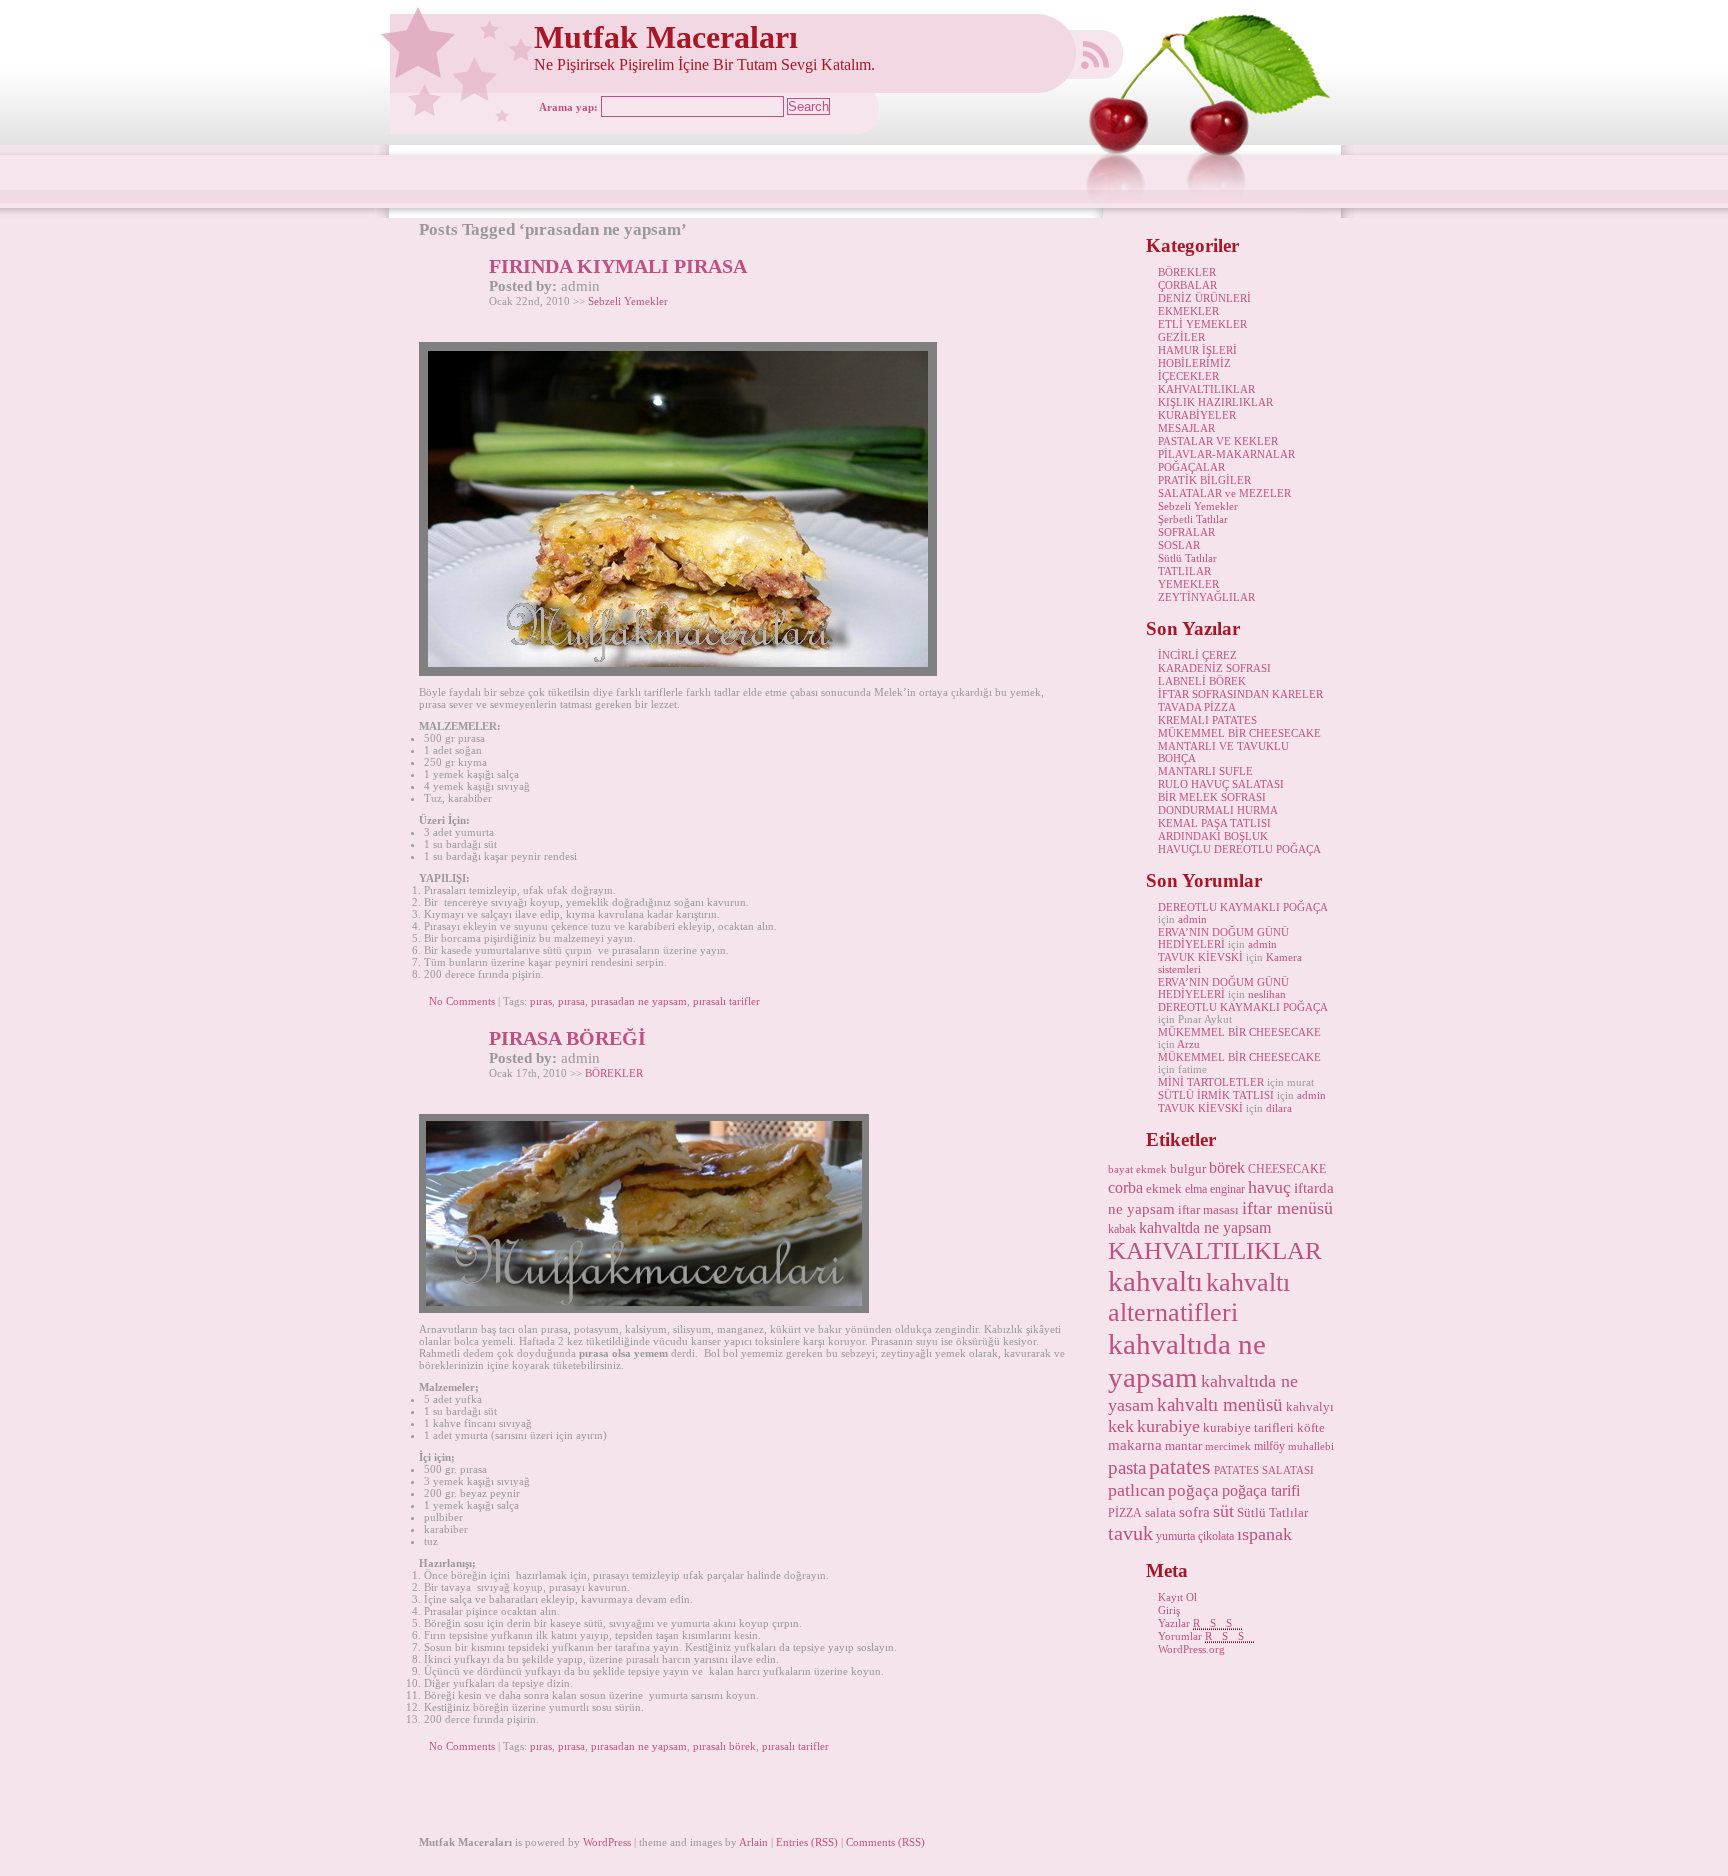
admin (1192, 919)
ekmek (1164, 1188)
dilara (1279, 1108)
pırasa (571, 1001)
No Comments (462, 1001)
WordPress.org (1191, 1649)
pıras (541, 1001)
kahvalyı (1310, 1406)
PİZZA (1125, 1513)
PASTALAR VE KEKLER (1218, 441)
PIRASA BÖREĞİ (567, 1038)
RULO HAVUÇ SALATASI (1221, 784)
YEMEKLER (1188, 584)
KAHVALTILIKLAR (1206, 389)
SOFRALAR (1186, 532)
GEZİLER (1181, 337)
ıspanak (1264, 1534)
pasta (1127, 1467)
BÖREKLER (614, 1073)
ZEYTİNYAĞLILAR (1206, 597)
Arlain (753, 1842)
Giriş (1169, 1610)
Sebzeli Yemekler (628, 301)
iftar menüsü (1287, 1208)
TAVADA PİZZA (1197, 707)
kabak (1122, 1229)
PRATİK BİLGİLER (1204, 480)
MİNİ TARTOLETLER (1211, 1082)
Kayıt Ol (1177, 1597)
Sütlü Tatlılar (1187, 558)
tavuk (1130, 1533)
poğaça (1193, 1490)
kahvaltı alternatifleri (1199, 1297)
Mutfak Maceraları (666, 37)
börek (1227, 1167)
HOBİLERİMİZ (1194, 363)
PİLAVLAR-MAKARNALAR (1226, 454)
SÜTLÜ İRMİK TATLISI (1216, 1095)
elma (1196, 1189)
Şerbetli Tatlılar (1193, 519)
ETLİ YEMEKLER (1202, 324)
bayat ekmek (1137, 1169)
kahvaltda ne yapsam (1205, 1227)
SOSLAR (1179, 545)
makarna (1135, 1445)
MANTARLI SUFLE (1205, 771)
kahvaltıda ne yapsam (1187, 1360)
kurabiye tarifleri (1248, 1427)
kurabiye (1168, 1426)
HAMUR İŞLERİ (1197, 350)
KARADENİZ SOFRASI (1214, 668)
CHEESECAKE (1287, 1169)
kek (1121, 1426)
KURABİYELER (1197, 415)
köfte (1311, 1427)
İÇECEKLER (1188, 376)
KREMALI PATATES (1207, 720)
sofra (1194, 1512)
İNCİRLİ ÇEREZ (1197, 655)
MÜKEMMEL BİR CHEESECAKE (1239, 733)
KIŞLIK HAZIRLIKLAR (1215, 402)
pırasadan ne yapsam (639, 1001)
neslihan (1267, 994)
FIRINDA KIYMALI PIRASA (618, 266)
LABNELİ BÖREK (1202, 681)
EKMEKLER (1188, 311)
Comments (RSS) (885, 1842)
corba (1125, 1187)
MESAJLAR (1186, 428)
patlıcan (1136, 1490)
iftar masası (1208, 1209)
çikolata (1216, 1536)
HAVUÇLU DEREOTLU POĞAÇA (1239, 849)
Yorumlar (1206, 1636)
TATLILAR (1184, 571)
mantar (1183, 1445)
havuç (1269, 1187)
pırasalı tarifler (726, 1001)
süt (1223, 1511)
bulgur (1188, 1168)
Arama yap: (568, 107)
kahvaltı (1155, 1281)
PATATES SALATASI (1264, 1470)
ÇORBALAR (1187, 285)
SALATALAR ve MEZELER (1224, 493)
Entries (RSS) (807, 1842)
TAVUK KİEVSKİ (1200, 957)
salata (1160, 1512)
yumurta (1175, 1536)
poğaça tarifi (1261, 1490)
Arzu (1188, 1044)
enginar (1227, 1189)
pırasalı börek (724, 1746)
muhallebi (1311, 1446)
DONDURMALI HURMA (1218, 810)
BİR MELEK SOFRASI (1212, 797)
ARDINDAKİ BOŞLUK (1213, 836)
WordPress (607, 1842)
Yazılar (1200, 1623)
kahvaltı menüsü (1220, 1404)
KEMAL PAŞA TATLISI (1214, 823)
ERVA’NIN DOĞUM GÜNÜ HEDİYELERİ (1223, 938)
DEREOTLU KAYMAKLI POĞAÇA (1242, 907)
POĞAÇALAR (1191, 467)
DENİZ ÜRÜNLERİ (1204, 298)
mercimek (1228, 1446)
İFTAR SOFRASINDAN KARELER (1240, 694)
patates (1180, 1466)
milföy (1269, 1446)
